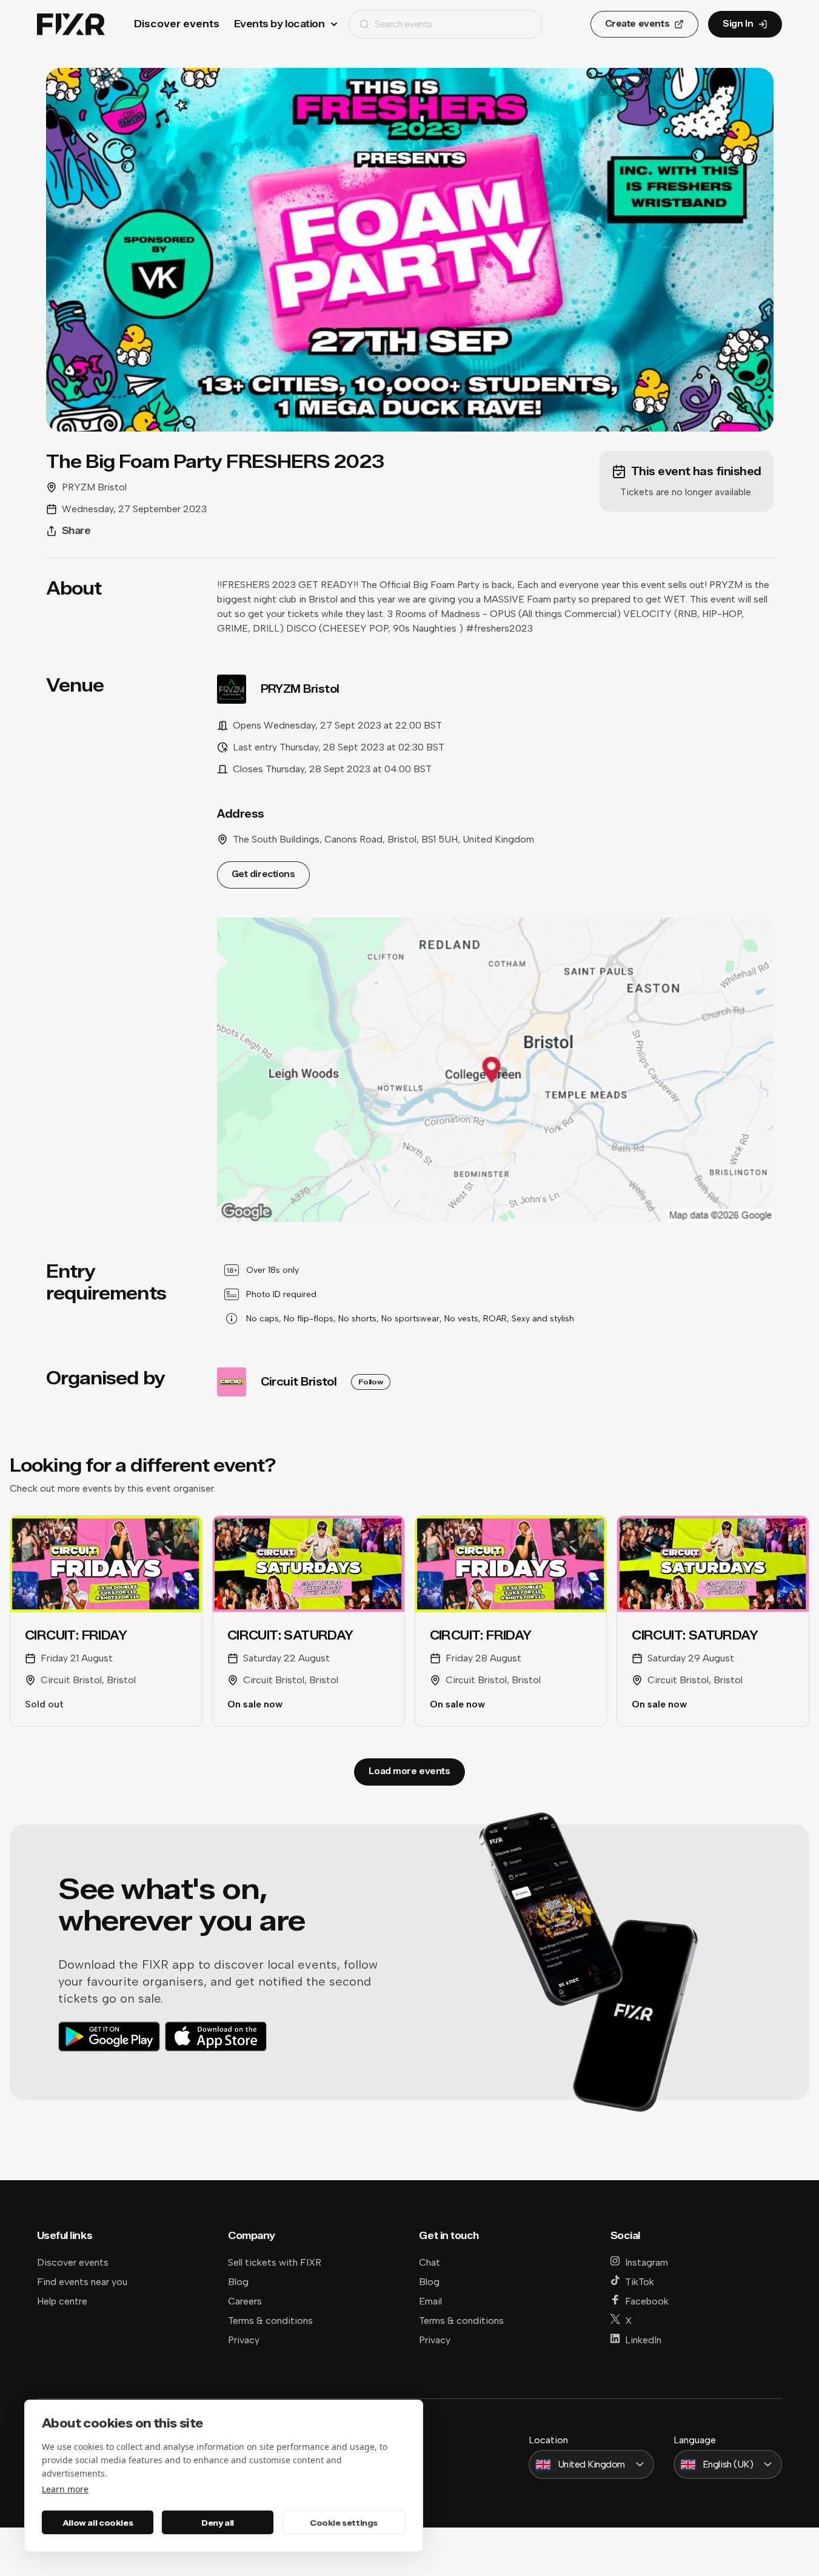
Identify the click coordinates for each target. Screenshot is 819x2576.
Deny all (218, 2523)
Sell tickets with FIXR (275, 2262)
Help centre (62, 2301)
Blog (238, 2282)
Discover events (177, 24)
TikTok (640, 2282)
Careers (245, 2301)
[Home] (71, 25)
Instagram (647, 2262)
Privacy (244, 2340)
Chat (430, 2262)
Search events (403, 24)
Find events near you (82, 2282)
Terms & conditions (270, 2321)
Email (430, 2301)
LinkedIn (643, 2340)
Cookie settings (344, 2523)
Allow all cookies (98, 2523)
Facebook (647, 2301)
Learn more (65, 2489)
